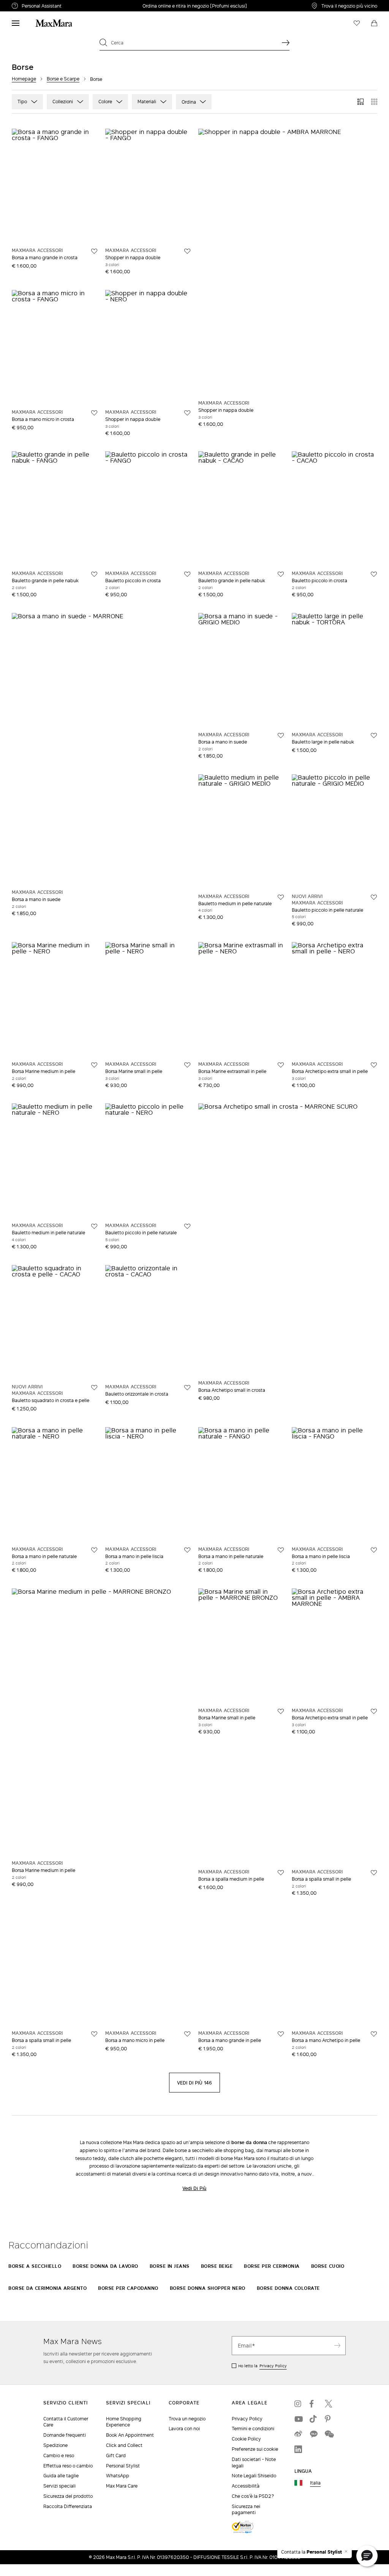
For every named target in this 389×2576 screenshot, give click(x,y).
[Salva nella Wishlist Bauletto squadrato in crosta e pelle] (94, 1388)
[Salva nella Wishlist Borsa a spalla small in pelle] (374, 1873)
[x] (329, 2404)
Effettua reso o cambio (68, 2466)
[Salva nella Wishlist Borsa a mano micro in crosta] (94, 413)
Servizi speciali (59, 2486)
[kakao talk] (313, 2434)
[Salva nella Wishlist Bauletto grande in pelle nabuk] (94, 574)
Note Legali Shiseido (254, 2476)
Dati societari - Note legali (254, 2463)
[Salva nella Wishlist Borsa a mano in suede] (281, 736)
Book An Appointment (130, 2435)
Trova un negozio (187, 2419)
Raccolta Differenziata (68, 2506)
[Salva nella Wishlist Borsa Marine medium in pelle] (94, 1065)
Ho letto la (262, 2366)
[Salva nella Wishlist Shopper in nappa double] (187, 251)
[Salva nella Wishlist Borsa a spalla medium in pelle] (281, 1873)
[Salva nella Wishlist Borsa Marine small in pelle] (187, 1065)
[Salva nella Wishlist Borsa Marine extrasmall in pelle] (281, 1065)
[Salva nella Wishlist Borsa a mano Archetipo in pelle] (374, 2034)
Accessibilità (246, 2486)
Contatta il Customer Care (66, 2422)
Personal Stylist (123, 2466)
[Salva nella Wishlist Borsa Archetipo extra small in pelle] (374, 1065)
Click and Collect (124, 2445)
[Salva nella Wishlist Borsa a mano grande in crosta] (94, 251)
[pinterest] (329, 2419)
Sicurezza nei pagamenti (246, 2510)
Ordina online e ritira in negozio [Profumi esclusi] (195, 6)
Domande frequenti (65, 2435)
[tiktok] (313, 2419)
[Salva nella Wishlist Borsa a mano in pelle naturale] (94, 1550)
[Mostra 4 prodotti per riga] (374, 102)
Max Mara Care (122, 2486)
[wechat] (329, 2434)
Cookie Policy (246, 2439)
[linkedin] (298, 2449)
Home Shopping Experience (124, 2422)
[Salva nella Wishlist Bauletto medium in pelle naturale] (281, 897)
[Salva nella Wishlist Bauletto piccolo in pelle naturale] (374, 897)
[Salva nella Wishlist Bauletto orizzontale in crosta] (187, 1388)
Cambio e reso (59, 2455)
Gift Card (116, 2455)
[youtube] (298, 2419)
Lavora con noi (184, 2429)
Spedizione (55, 2445)
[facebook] (313, 2404)
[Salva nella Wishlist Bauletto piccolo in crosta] (187, 574)
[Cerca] (286, 43)
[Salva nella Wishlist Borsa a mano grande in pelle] (281, 2034)
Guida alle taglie (61, 2476)
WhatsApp (118, 2476)
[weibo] (298, 2434)
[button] (367, 2556)
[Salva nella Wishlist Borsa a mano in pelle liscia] (187, 1550)
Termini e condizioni (253, 2429)
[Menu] (16, 23)
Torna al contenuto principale (39, 4)
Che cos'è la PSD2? (253, 2496)
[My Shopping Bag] (374, 23)
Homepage (24, 79)
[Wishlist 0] (357, 23)
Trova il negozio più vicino (349, 6)
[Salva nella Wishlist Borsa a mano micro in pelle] (187, 2034)
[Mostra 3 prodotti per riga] (361, 102)
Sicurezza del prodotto (68, 2496)
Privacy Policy (273, 2366)
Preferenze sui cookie (255, 2449)
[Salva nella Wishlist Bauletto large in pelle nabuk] (374, 736)
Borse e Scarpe (63, 79)
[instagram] (298, 2404)
